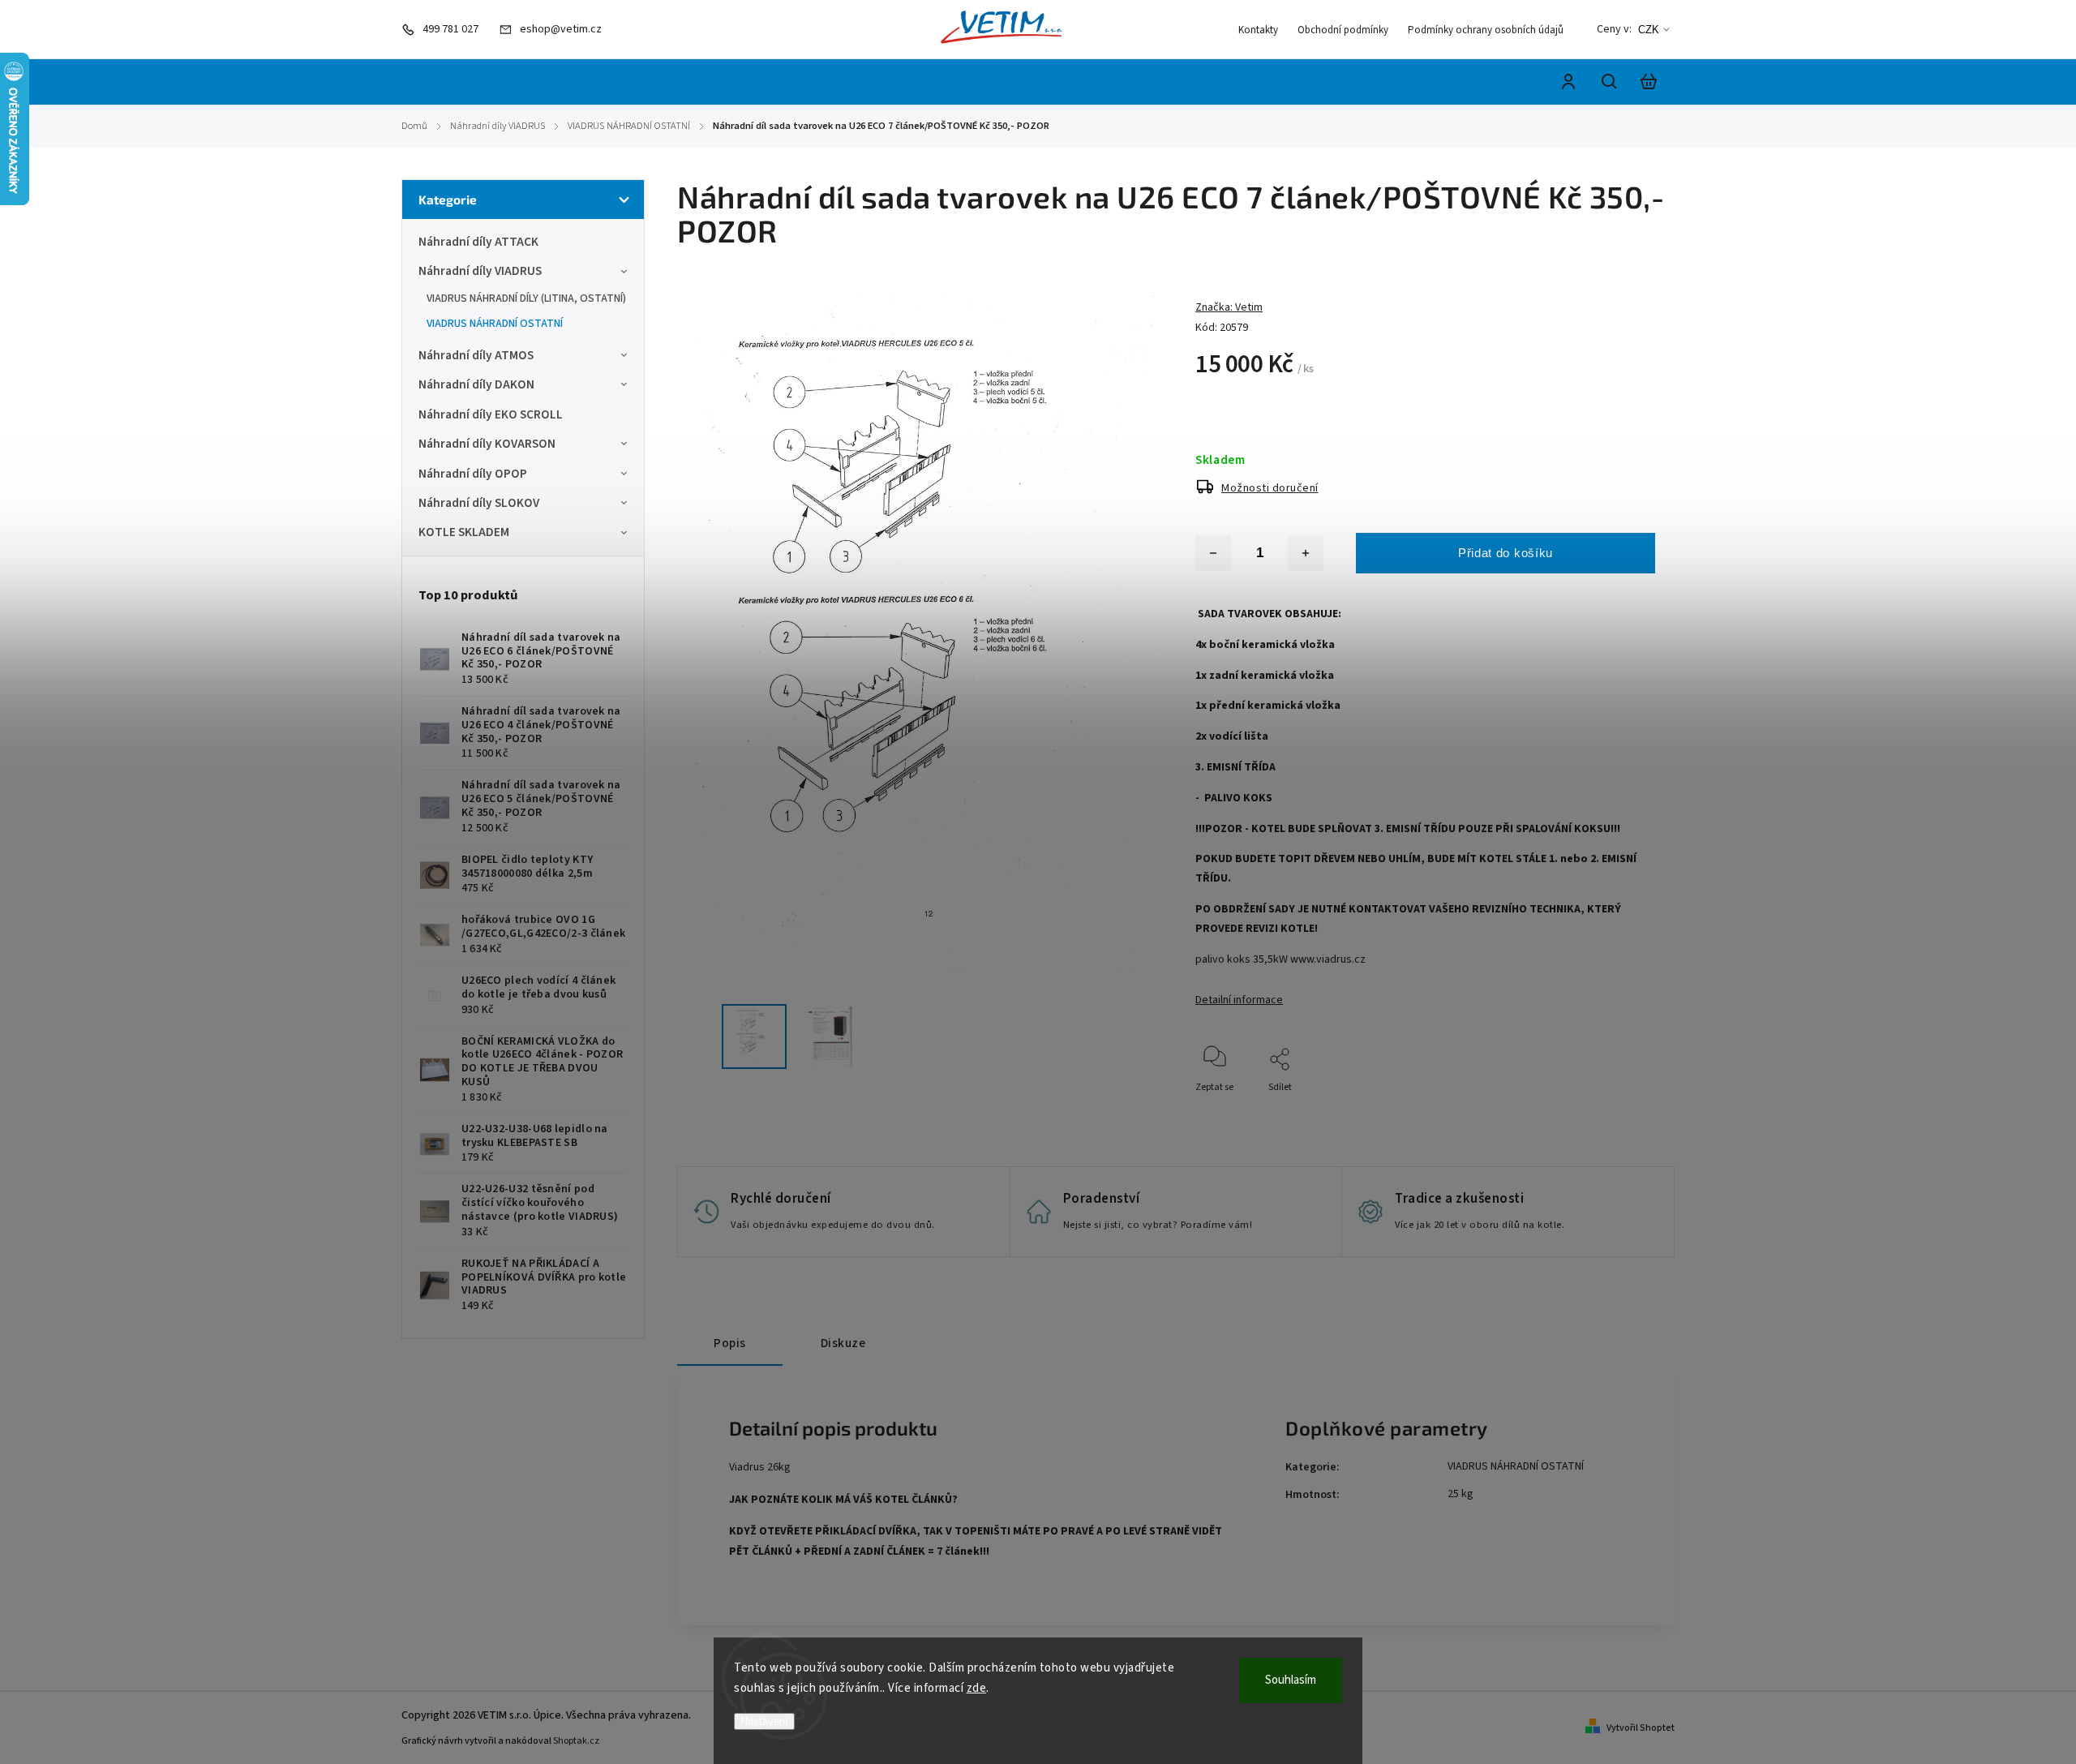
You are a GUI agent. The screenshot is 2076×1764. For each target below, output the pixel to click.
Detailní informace (1239, 1000)
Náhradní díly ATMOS (476, 355)
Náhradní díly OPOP (473, 474)
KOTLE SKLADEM (464, 532)
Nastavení (764, 1721)
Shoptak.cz (576, 1741)
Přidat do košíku (1506, 553)
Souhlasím (1291, 1680)
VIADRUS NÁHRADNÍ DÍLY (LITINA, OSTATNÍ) (526, 298)
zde (977, 1688)
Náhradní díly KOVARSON (487, 444)
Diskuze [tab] (843, 1343)
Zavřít (1605, 1109)
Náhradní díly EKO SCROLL (491, 414)
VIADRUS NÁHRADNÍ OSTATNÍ (495, 324)
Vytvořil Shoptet (1641, 1728)
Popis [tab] (730, 1343)
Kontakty (1258, 30)
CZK (1649, 30)
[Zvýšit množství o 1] (1306, 553)
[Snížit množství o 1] (1213, 553)
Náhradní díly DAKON (476, 384)
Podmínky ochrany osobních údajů (1486, 30)
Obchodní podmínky (1343, 30)
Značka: (1229, 307)
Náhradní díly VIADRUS (480, 271)
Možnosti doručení (1270, 488)
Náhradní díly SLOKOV (479, 503)
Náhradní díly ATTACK (478, 242)
